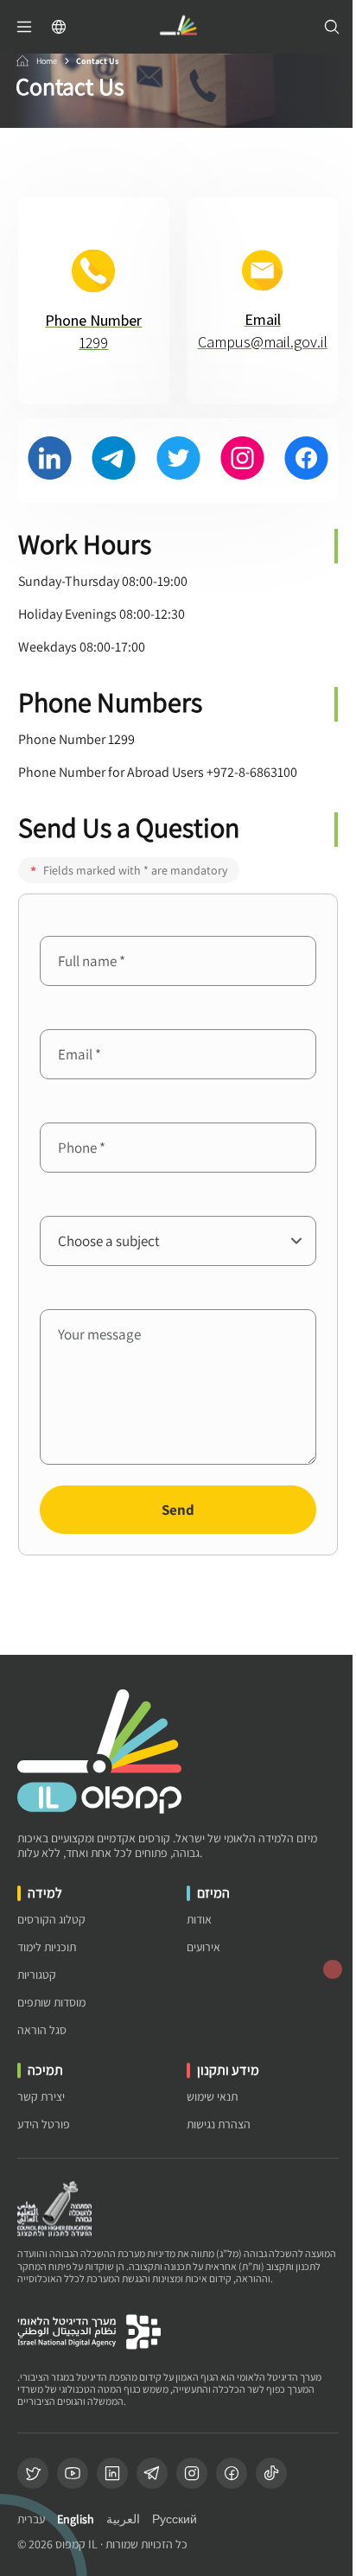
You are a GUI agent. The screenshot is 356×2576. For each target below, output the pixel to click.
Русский (175, 2519)
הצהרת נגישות (219, 2124)
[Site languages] (59, 27)
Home (47, 61)
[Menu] (24, 27)
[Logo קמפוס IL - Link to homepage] (178, 27)
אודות (199, 1920)
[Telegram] (152, 2473)
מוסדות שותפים (51, 2003)
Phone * (63, 1109)
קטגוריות (37, 1975)
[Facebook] (232, 2473)
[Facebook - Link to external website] (306, 461)
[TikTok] (271, 2473)
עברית (31, 2519)
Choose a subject (89, 1202)
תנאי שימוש (212, 2097)
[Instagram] (192, 2473)
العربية (123, 2519)
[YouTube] (73, 2473)
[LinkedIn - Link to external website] (50, 461)
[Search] (332, 27)
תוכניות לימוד (47, 1947)
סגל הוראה (42, 2030)
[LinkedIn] (112, 2473)
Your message (80, 1296)
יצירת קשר (41, 2097)
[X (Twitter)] (33, 2473)
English (76, 2519)
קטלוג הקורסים (51, 1920)
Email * (61, 1016)
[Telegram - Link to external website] (114, 461)
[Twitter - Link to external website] (178, 461)
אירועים (203, 1947)
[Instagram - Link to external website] (242, 461)
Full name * (74, 922)
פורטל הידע (44, 2124)
